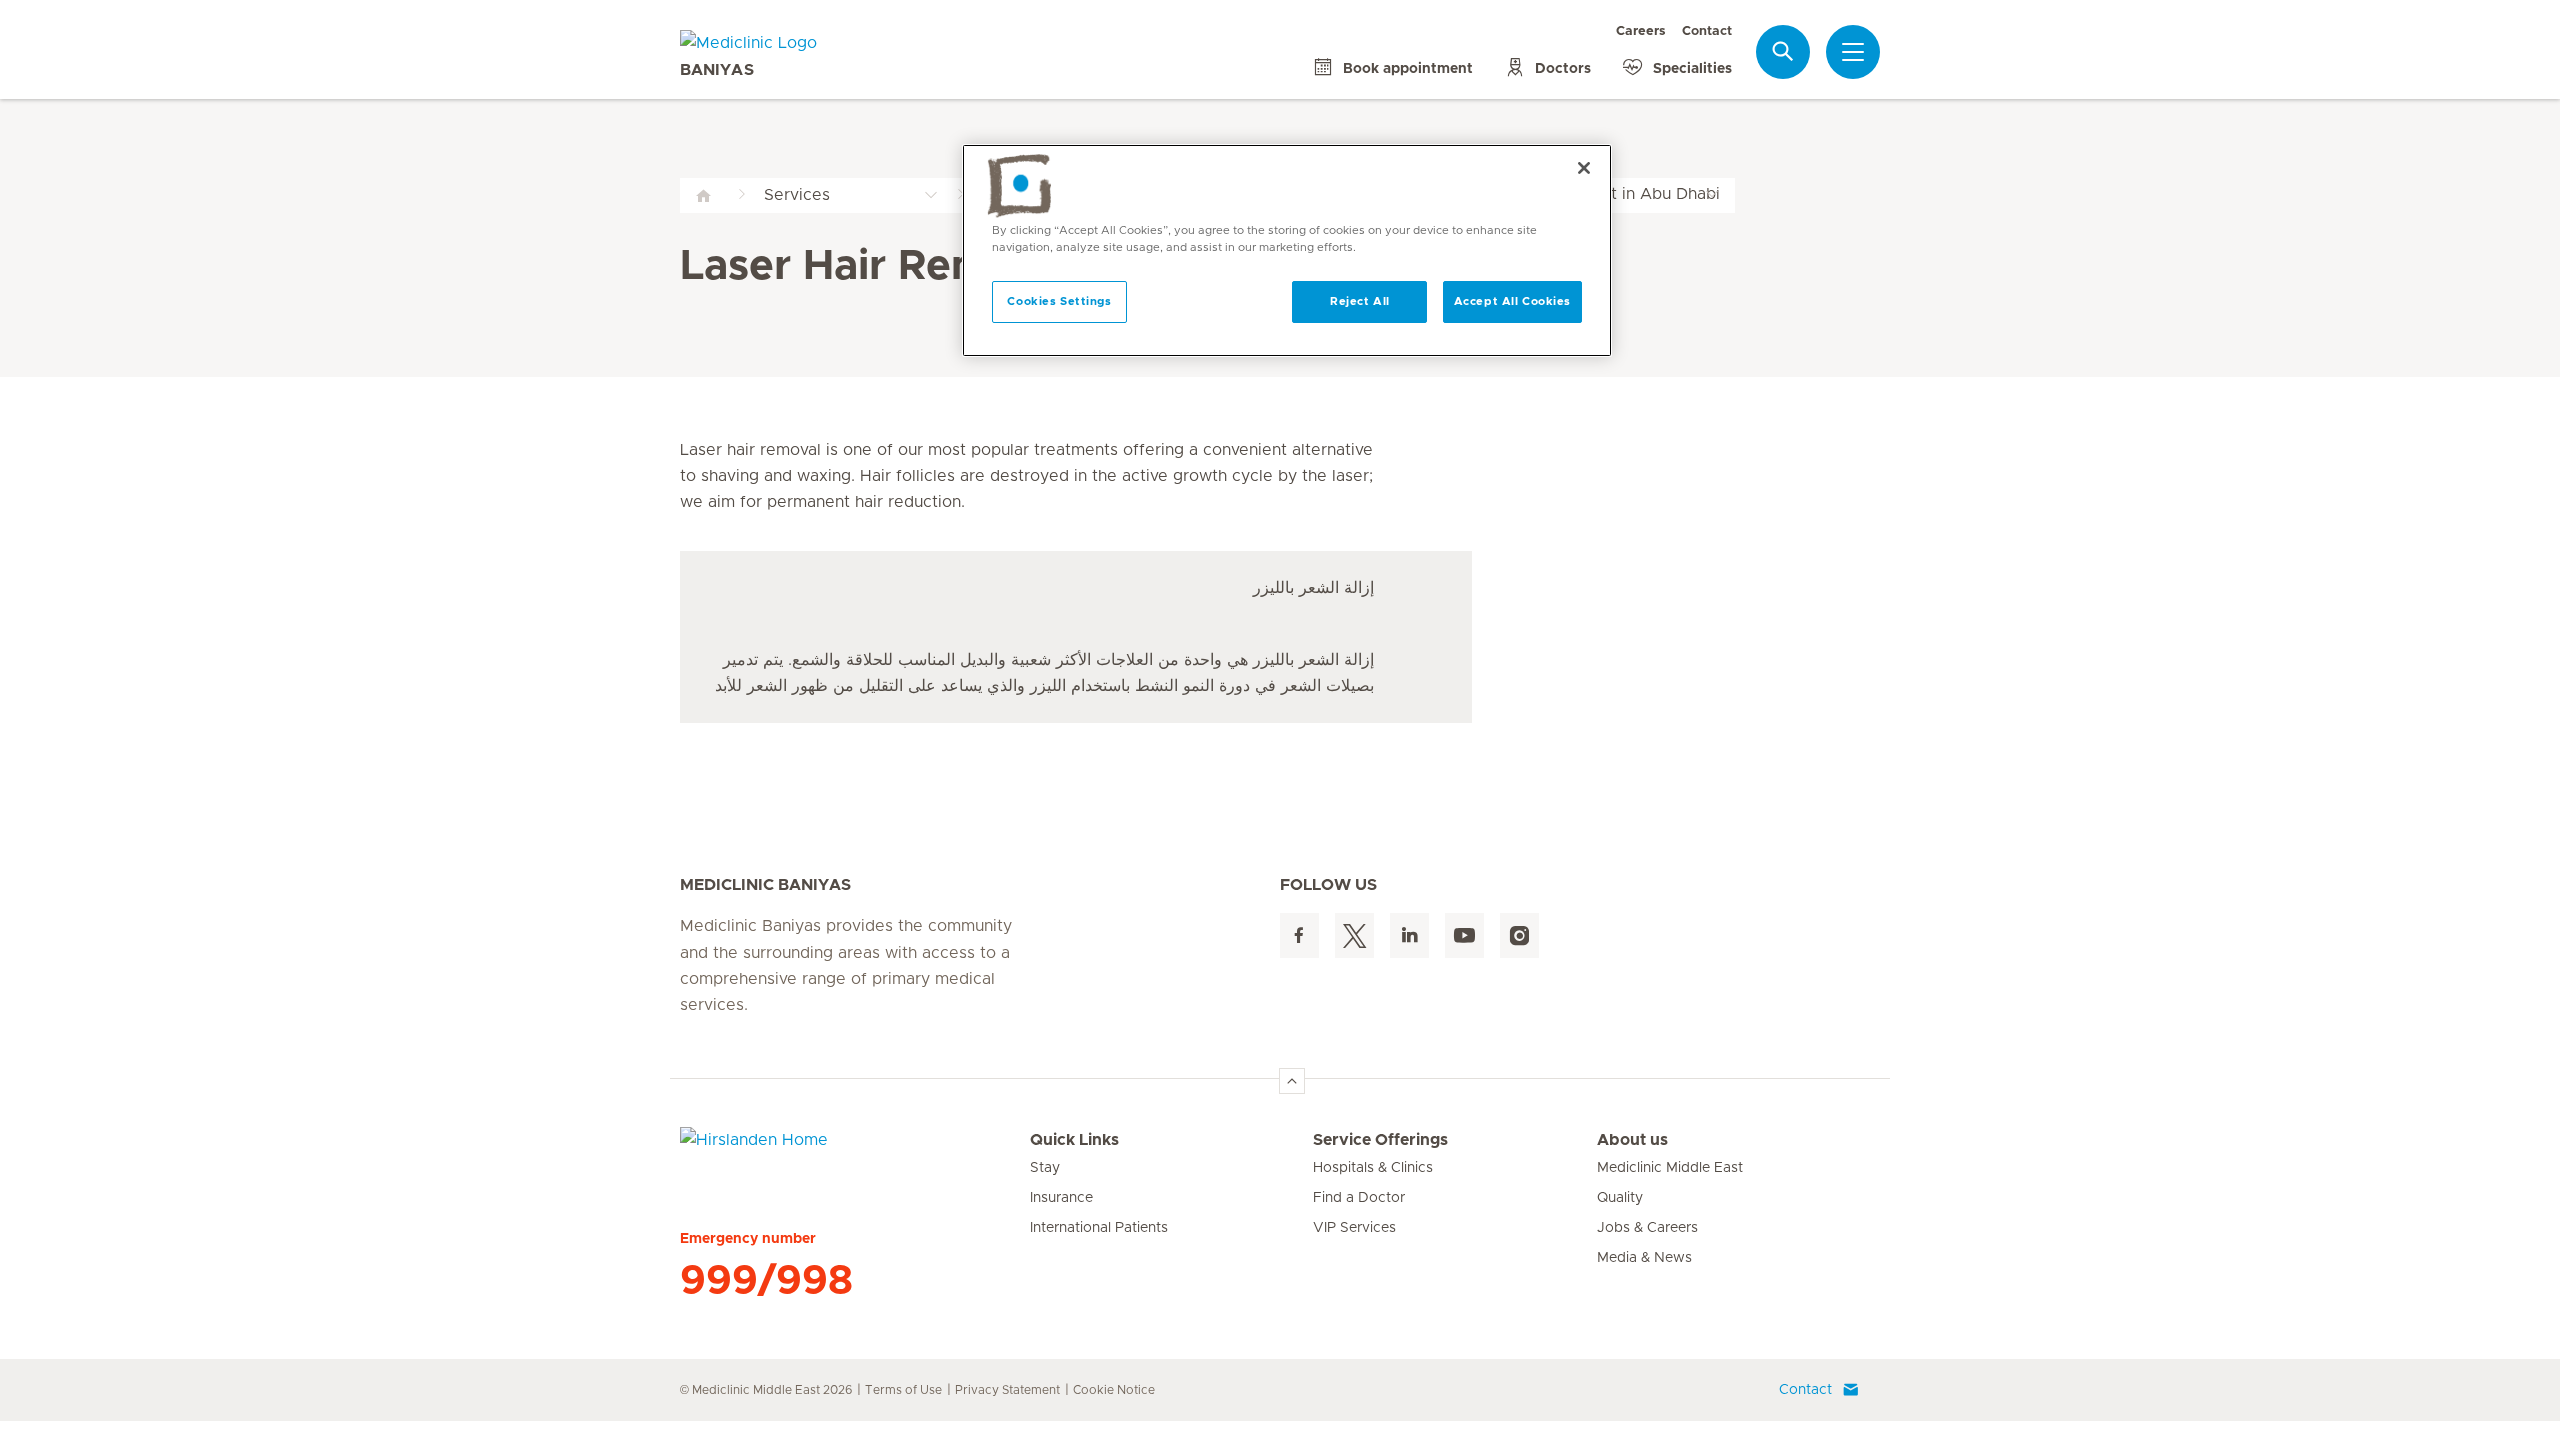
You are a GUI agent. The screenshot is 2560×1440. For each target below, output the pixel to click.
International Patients (1099, 1228)
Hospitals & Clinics (1373, 1168)
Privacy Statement (1007, 1390)
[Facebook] (1299, 935)
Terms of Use (903, 1390)
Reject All (1360, 301)
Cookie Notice (1114, 1390)
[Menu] (1853, 52)
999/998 (766, 1281)
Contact (1707, 31)
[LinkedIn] (1409, 935)
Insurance (1061, 1198)
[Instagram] (1519, 935)
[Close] (1584, 168)
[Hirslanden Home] (855, 1152)
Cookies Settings (1059, 301)
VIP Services (1354, 1228)
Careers (1641, 31)
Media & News (1644, 1258)
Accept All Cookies (1512, 301)
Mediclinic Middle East (1670, 1168)
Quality (1620, 1198)
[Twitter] (1354, 935)
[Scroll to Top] (1292, 1081)
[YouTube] (1464, 935)
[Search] (1783, 51)
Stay (1045, 1168)
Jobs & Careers (1647, 1228)
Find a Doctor (1359, 1198)
